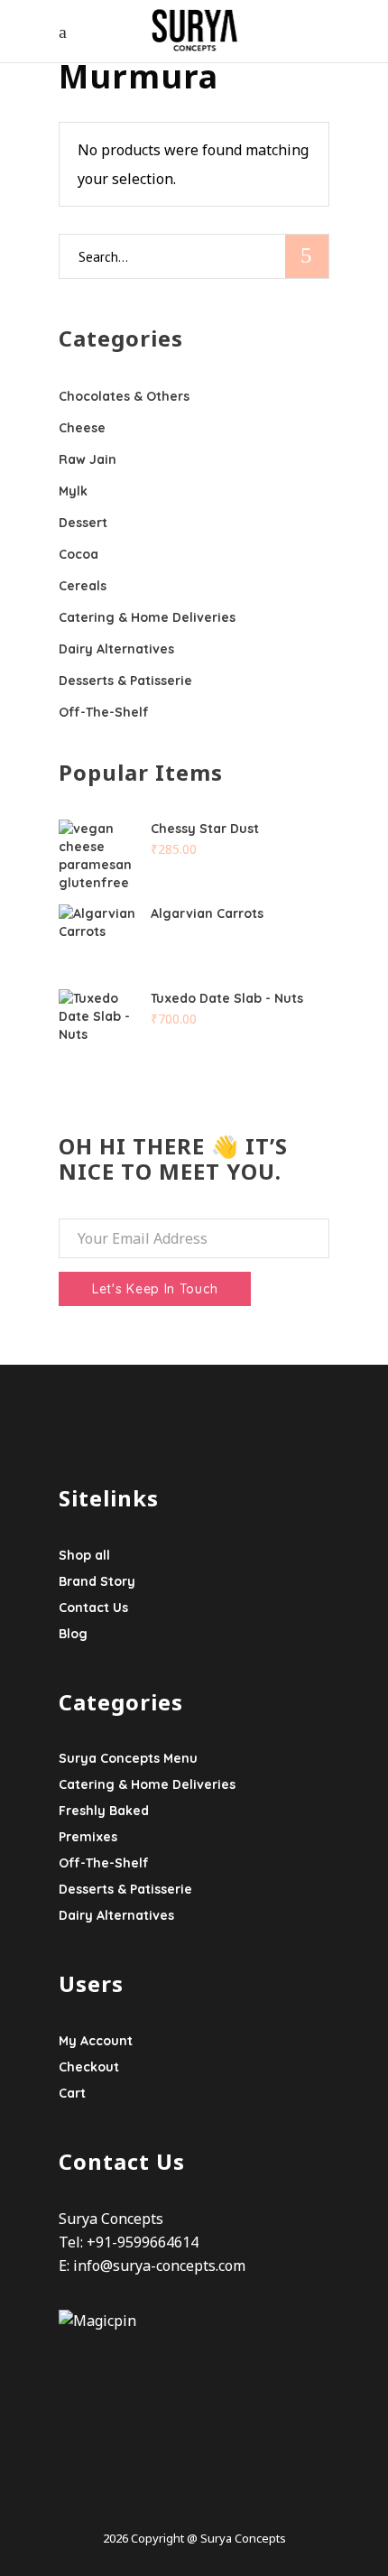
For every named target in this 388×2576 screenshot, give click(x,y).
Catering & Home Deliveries (147, 617)
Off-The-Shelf (104, 712)
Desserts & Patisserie (125, 681)
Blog (73, 1634)
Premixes (88, 1837)
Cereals (83, 586)
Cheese (82, 428)
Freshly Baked (104, 1811)
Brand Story (97, 1581)
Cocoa (79, 554)
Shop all (84, 1555)
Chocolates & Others (124, 396)
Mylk (73, 491)
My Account (96, 2041)
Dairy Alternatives (116, 649)
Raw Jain (88, 459)
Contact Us (93, 1608)
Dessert (83, 523)
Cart (72, 2093)
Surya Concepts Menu (128, 1758)
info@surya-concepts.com (159, 2266)
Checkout (89, 2067)
